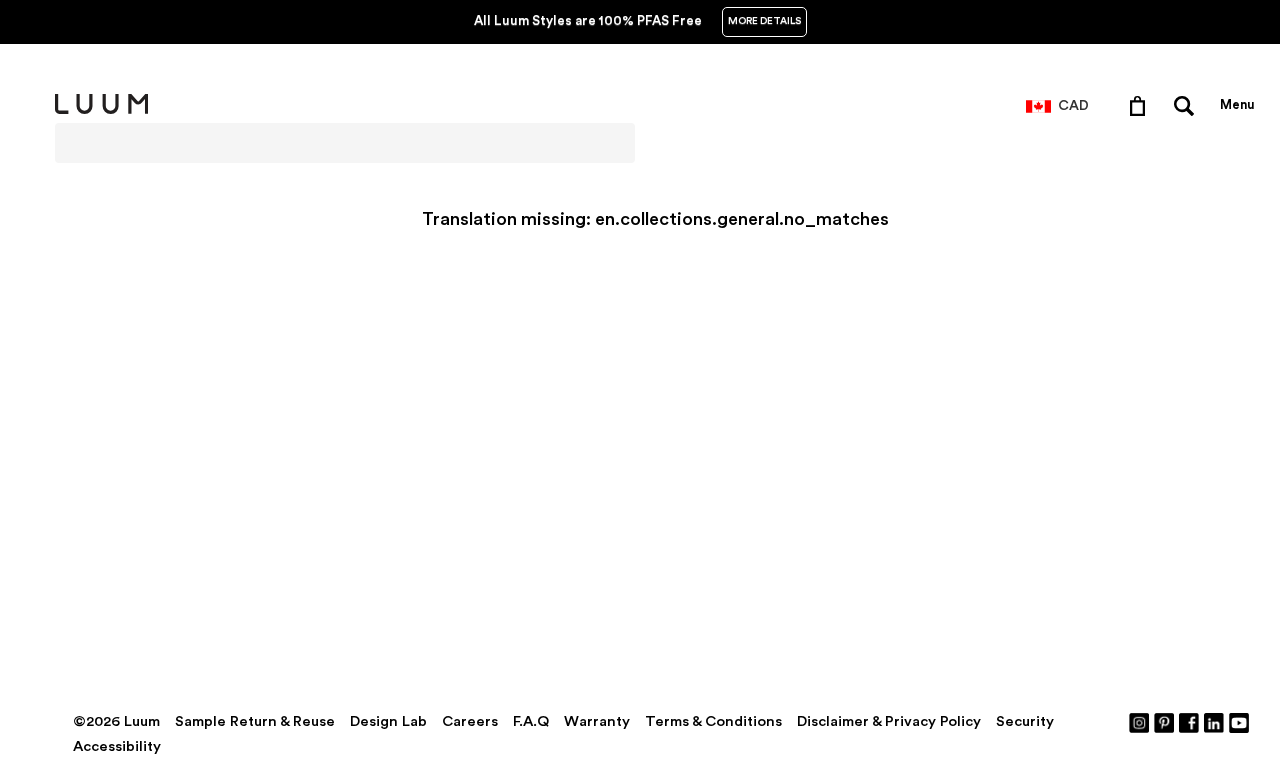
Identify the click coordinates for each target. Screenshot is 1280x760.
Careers (470, 721)
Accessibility (117, 746)
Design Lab (388, 721)
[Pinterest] (1165, 722)
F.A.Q (531, 721)
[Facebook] (1190, 722)
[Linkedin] (1215, 722)
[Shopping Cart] (1141, 105)
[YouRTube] (1240, 722)
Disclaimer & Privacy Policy (889, 721)
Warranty (597, 721)
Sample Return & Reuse (255, 721)
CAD (1073, 106)
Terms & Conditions (713, 721)
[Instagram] (1140, 722)
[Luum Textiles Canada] (101, 110)
